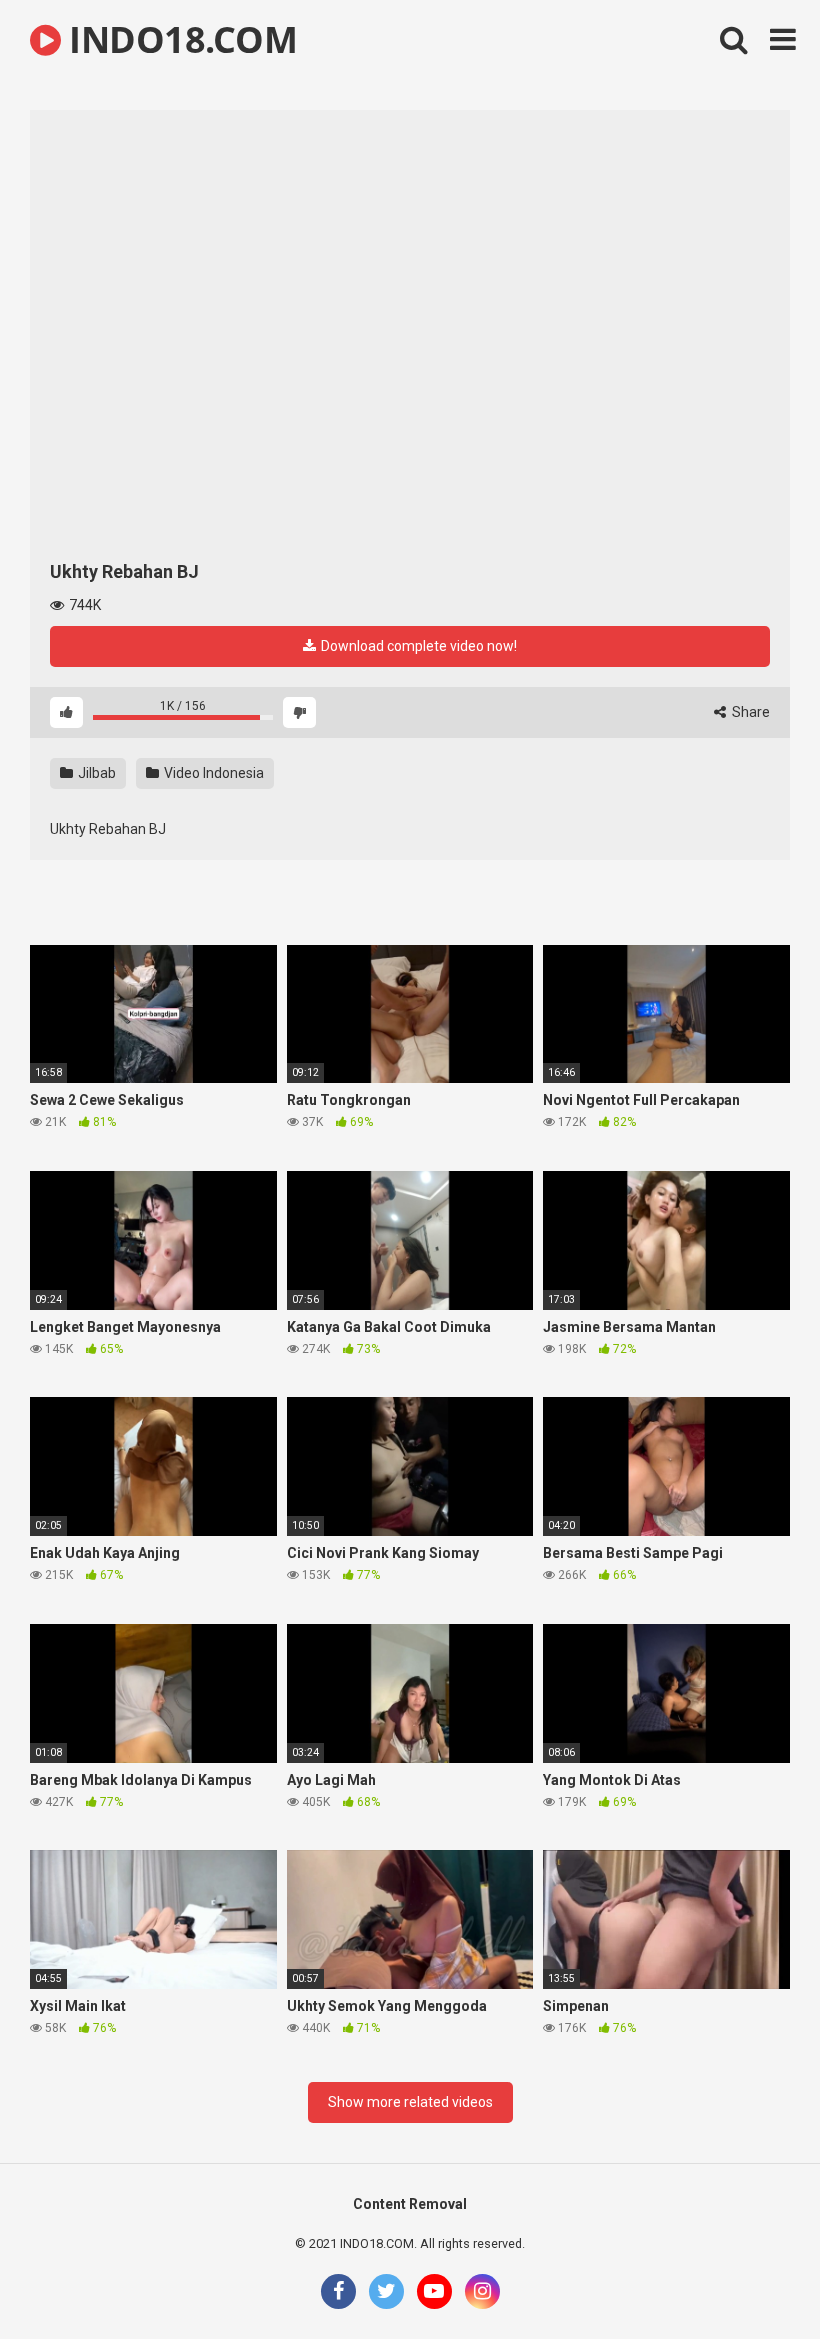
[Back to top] (753, 2278)
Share (749, 712)
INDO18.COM (179, 39)
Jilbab (95, 773)
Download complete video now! (417, 646)
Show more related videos (410, 2102)
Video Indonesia (212, 773)
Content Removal (410, 2204)
